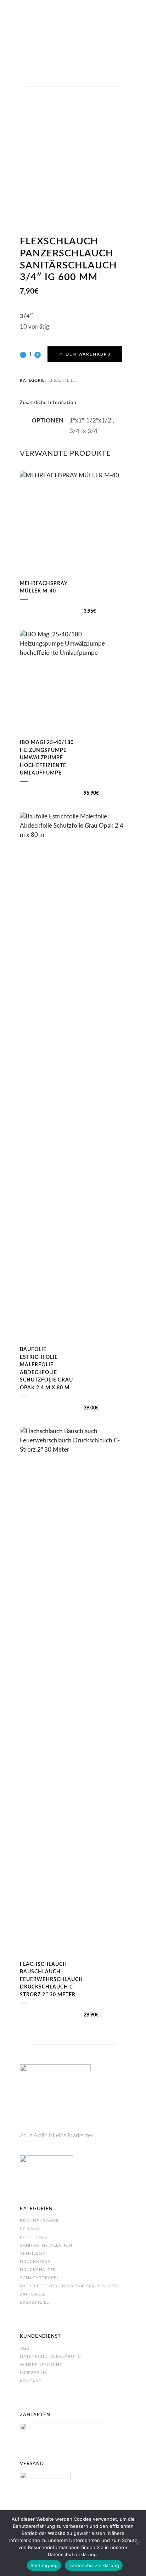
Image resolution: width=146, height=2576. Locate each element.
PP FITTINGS (33, 2237)
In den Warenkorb (85, 354)
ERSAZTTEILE (62, 381)
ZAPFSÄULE (33, 2294)
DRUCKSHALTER (38, 2270)
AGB (25, 2348)
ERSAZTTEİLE (34, 2302)
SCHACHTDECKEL (40, 2278)
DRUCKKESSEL (36, 2262)
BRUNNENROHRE (39, 2221)
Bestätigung (44, 2565)
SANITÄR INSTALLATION (46, 2245)
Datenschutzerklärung (50, 2356)
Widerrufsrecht (41, 2365)
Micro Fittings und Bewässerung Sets (69, 2286)
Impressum (33, 2373)
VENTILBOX (33, 2253)
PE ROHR (30, 2229)
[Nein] (137, 2543)
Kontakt (30, 2381)
